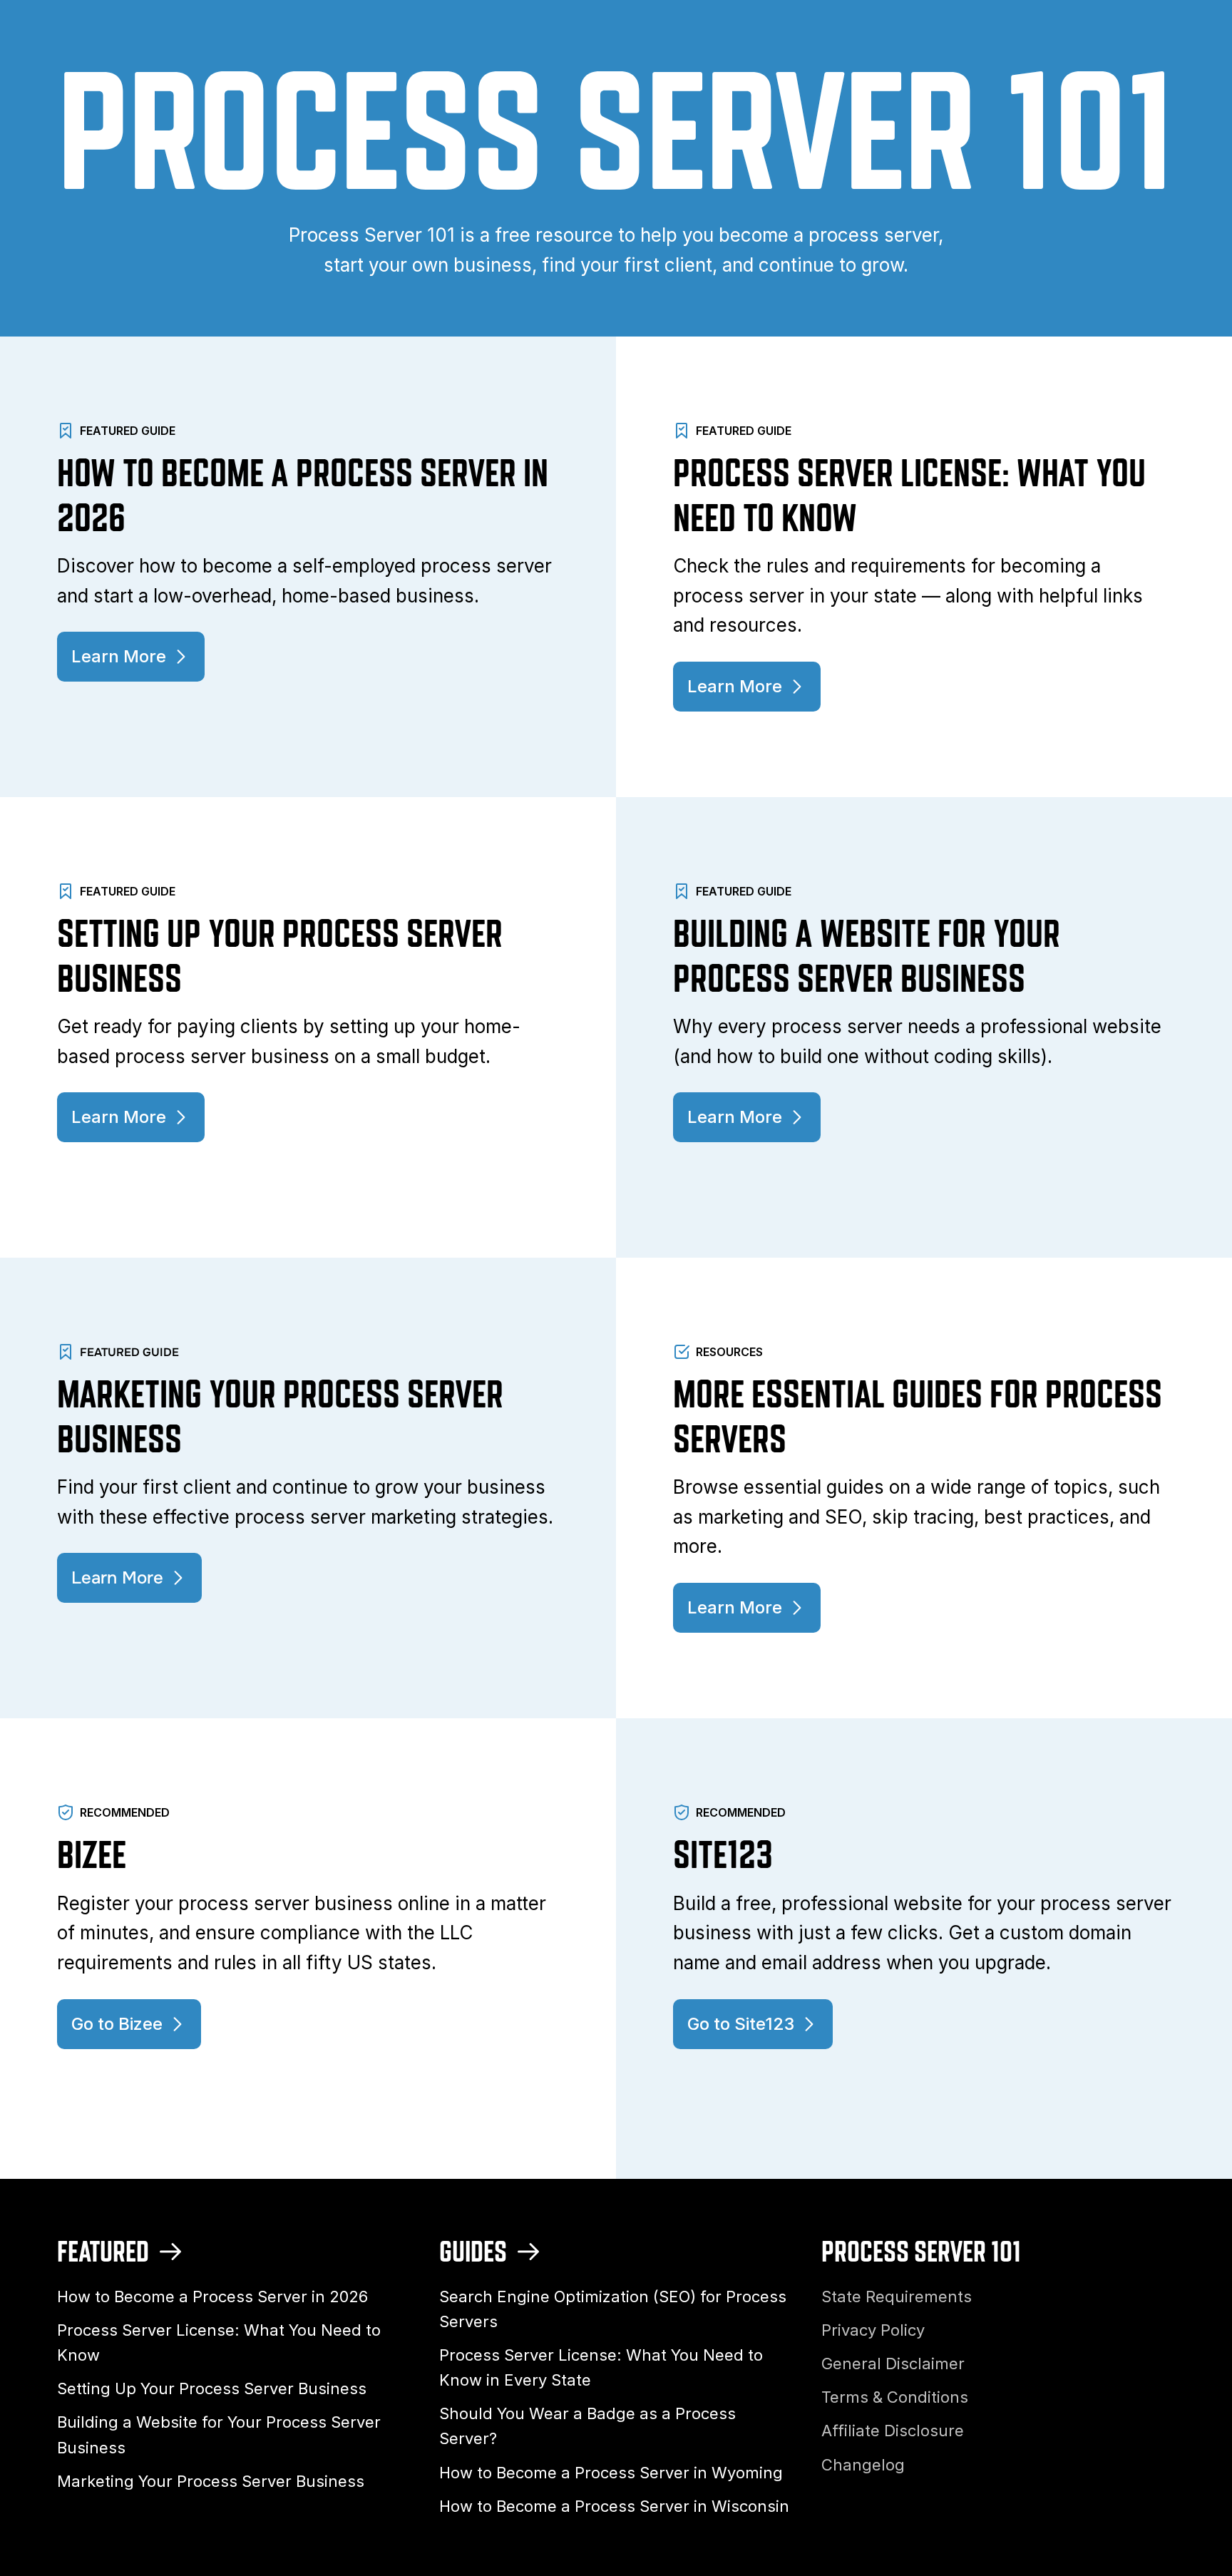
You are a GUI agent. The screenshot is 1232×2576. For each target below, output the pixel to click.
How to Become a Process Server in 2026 (212, 2297)
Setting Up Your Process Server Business (212, 2388)
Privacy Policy (873, 2330)
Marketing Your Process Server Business (211, 2481)
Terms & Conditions (895, 2397)
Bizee (92, 1854)
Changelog (863, 2465)
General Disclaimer (893, 2364)
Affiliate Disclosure (893, 2431)
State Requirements (897, 2297)
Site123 (723, 1854)
